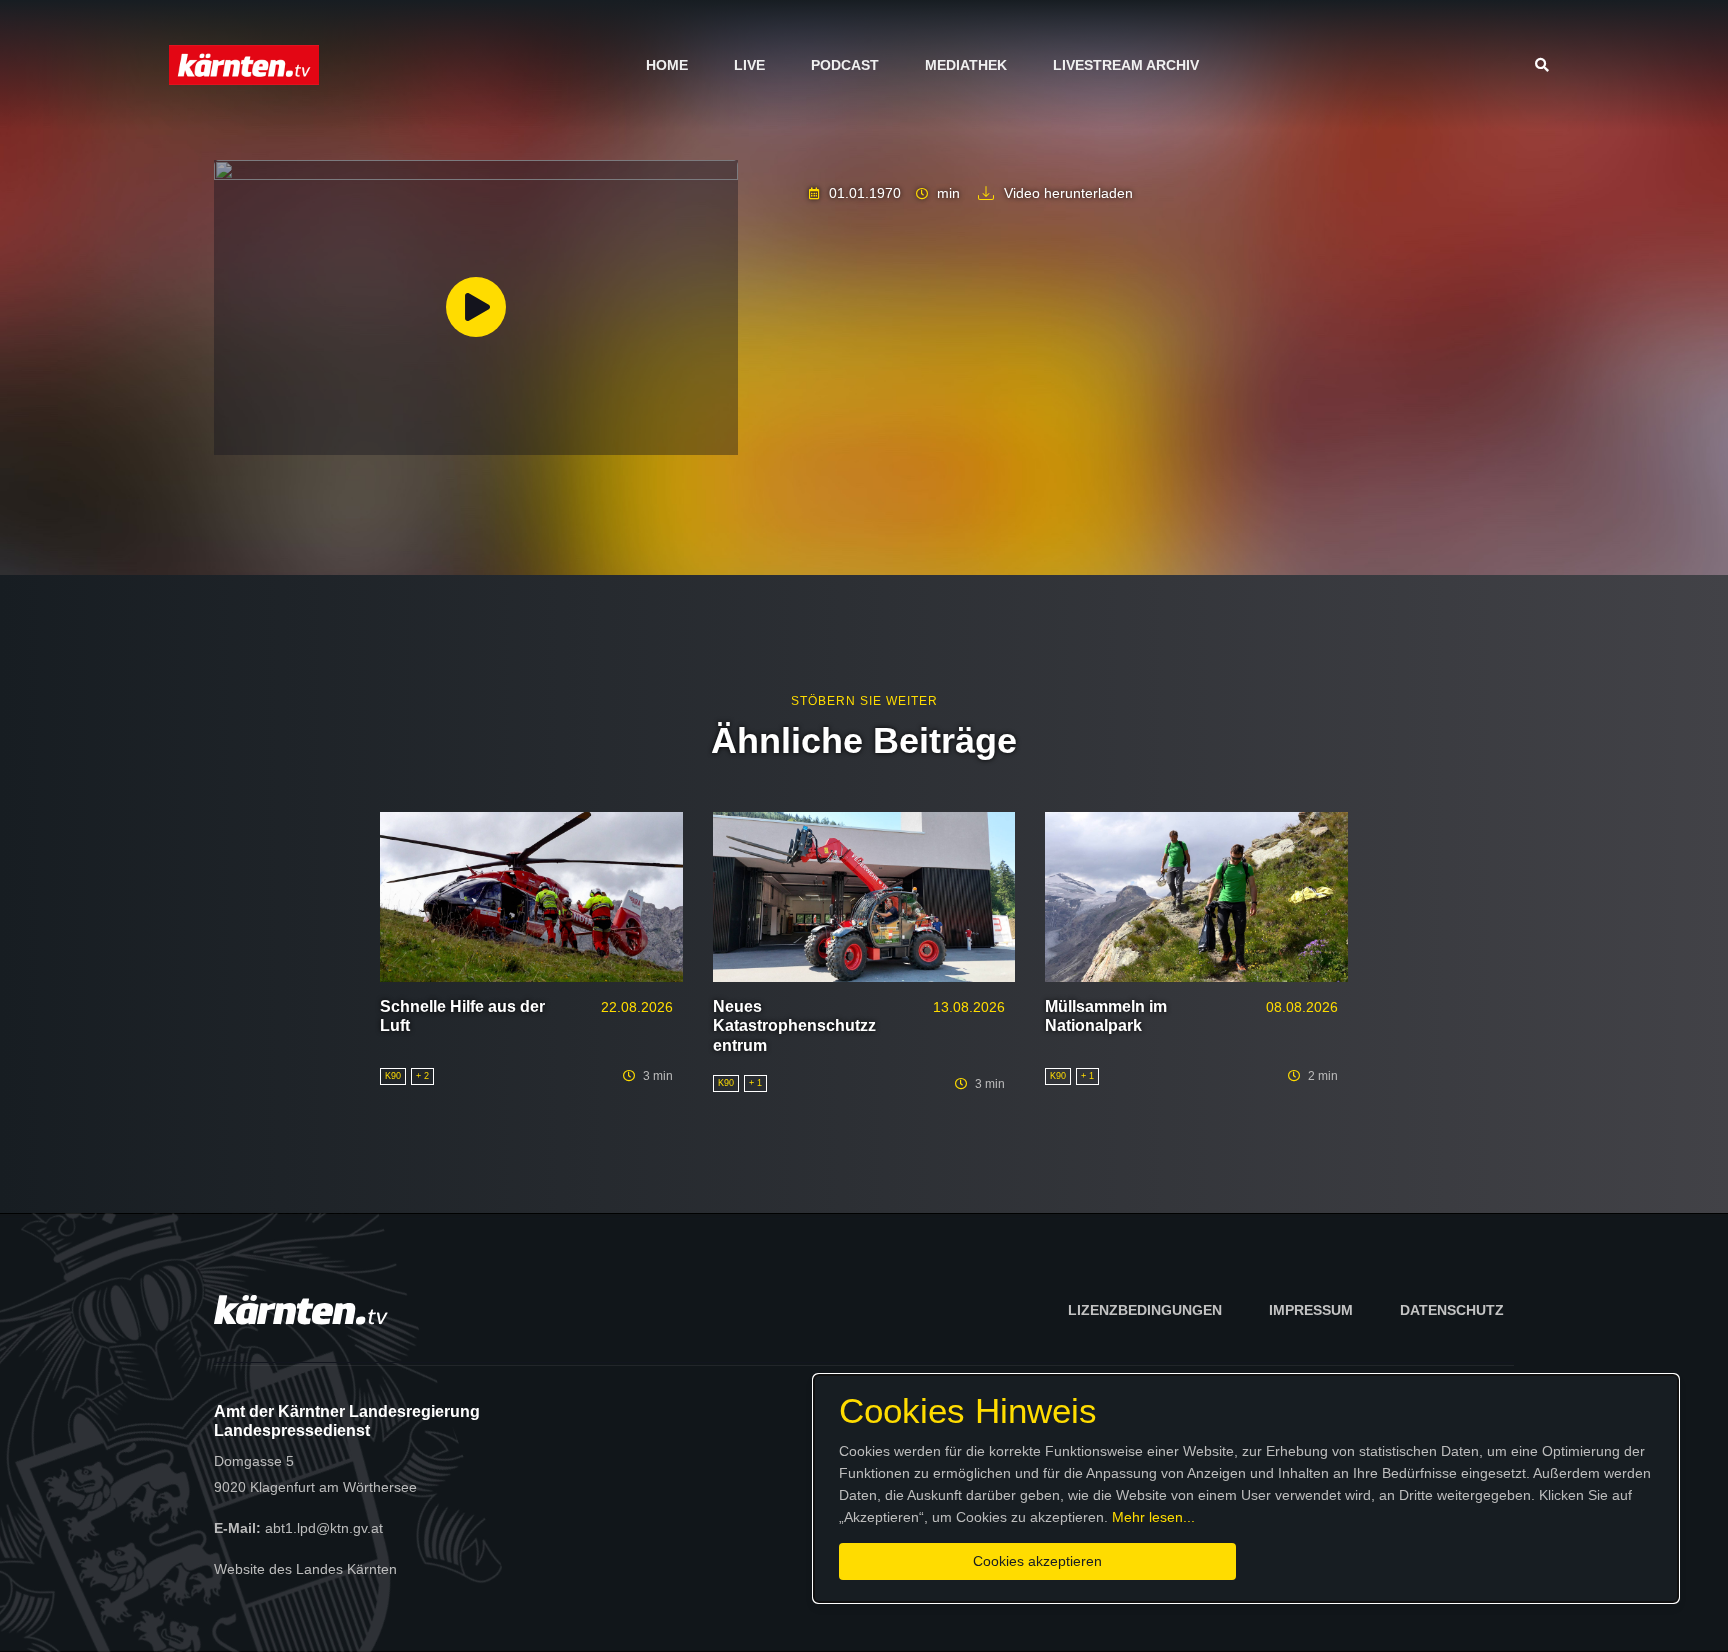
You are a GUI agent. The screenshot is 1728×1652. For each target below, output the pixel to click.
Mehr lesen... (1153, 1517)
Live (749, 65)
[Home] (244, 64)
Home (667, 65)
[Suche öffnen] (1547, 65)
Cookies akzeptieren (1037, 1561)
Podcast (845, 65)
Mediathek (966, 65)
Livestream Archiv (1126, 65)
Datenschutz (1452, 1310)
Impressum (1311, 1310)
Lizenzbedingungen (1145, 1310)
